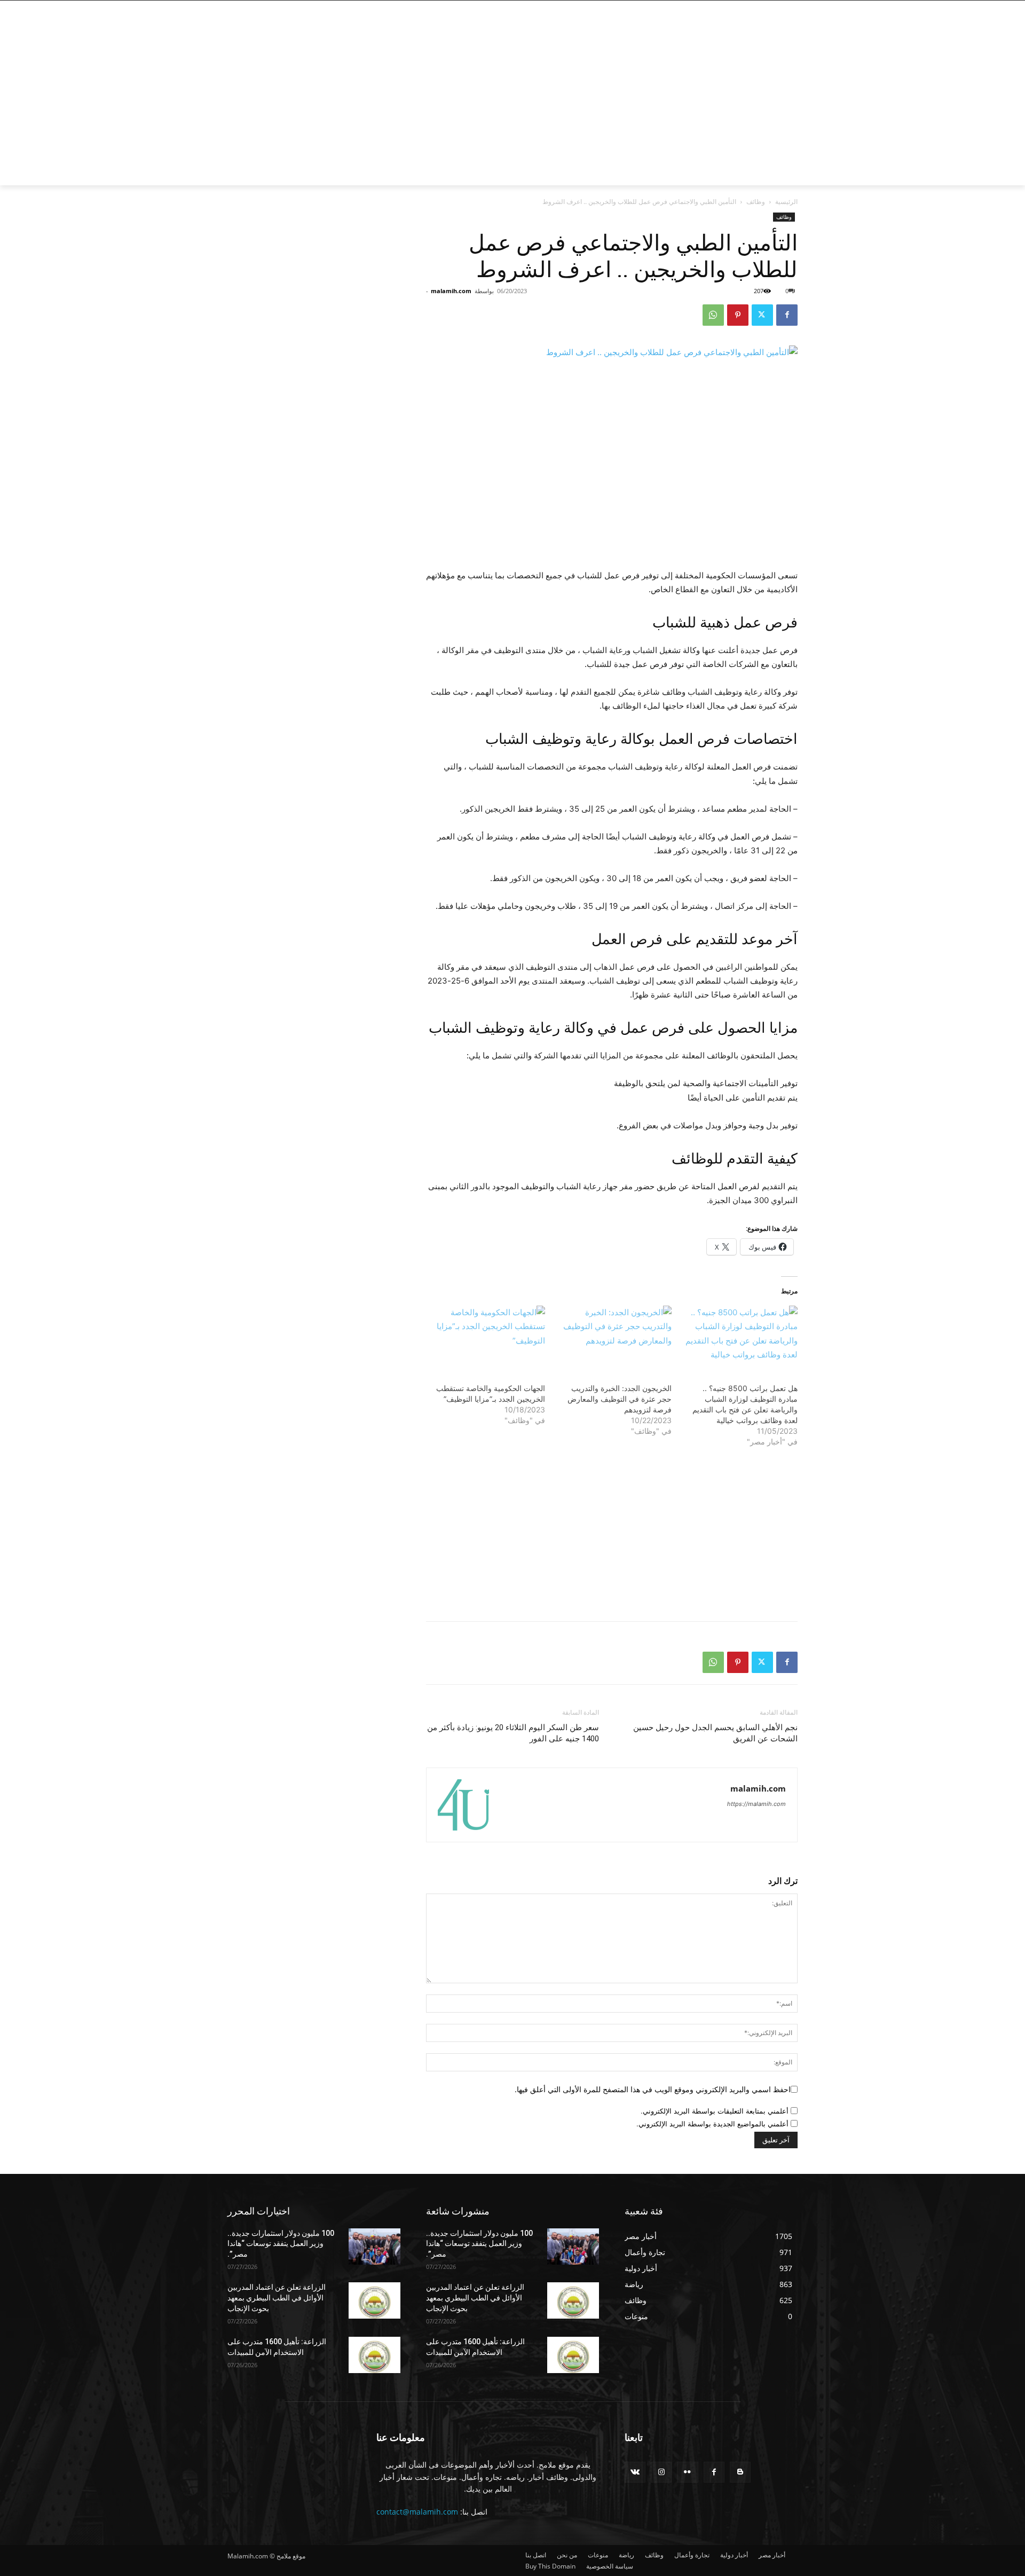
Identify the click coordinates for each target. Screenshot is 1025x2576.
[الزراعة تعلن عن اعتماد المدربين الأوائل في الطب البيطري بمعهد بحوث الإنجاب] (374, 2300)
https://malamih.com (756, 1804)
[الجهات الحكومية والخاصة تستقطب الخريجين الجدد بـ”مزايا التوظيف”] (487, 1339)
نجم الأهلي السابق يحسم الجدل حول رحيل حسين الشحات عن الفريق (715, 1733)
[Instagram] (774, 8)
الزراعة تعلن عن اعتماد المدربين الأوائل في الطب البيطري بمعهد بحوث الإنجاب (277, 2298)
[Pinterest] (738, 315)
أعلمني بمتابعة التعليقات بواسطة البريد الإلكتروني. (715, 2111)
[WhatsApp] (713, 315)
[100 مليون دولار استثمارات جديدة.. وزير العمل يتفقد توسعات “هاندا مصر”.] (374, 2247)
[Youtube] (732, 8)
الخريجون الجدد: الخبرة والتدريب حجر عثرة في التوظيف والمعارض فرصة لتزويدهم (620, 1399)
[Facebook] (789, 8)
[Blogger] (740, 2472)
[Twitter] (759, 8)
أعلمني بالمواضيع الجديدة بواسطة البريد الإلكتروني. (712, 2124)
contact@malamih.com (417, 2512)
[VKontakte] (635, 2472)
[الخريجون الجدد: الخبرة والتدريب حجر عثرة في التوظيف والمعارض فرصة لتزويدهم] (613, 1339)
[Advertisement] (427, 105)
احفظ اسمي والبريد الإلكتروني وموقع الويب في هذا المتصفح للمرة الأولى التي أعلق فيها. (653, 2089)
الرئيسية (786, 202)
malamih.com (451, 291)
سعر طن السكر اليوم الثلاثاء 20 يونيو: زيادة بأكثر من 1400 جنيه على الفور (513, 1733)
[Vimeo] (744, 8)
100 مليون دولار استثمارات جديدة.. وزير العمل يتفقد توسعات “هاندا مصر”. (281, 2244)
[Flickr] (687, 2472)
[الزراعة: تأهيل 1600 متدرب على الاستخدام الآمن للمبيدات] (374, 2355)
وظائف (756, 202)
